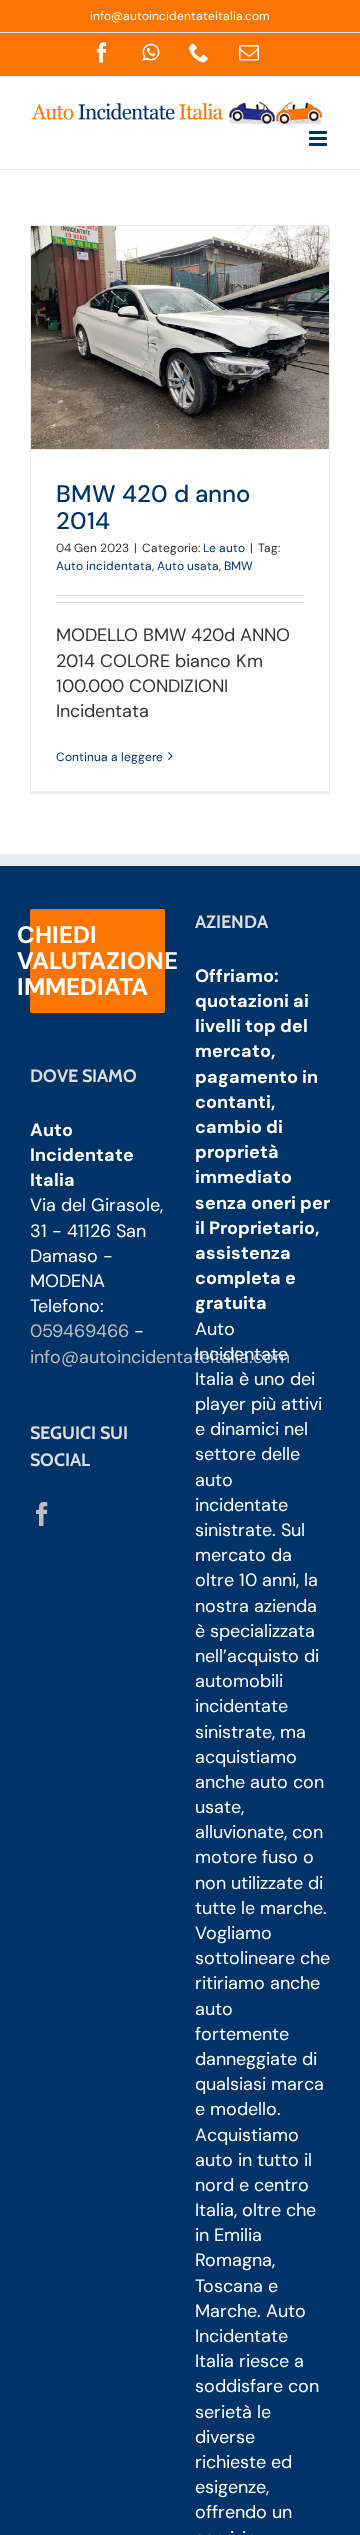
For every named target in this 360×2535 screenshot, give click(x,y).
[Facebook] (42, 1514)
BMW (238, 566)
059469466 (79, 1331)
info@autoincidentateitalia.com (180, 16)
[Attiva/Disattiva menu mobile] (319, 138)
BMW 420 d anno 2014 (153, 507)
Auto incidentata (104, 566)
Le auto (224, 548)
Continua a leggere (109, 757)
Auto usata (188, 566)
